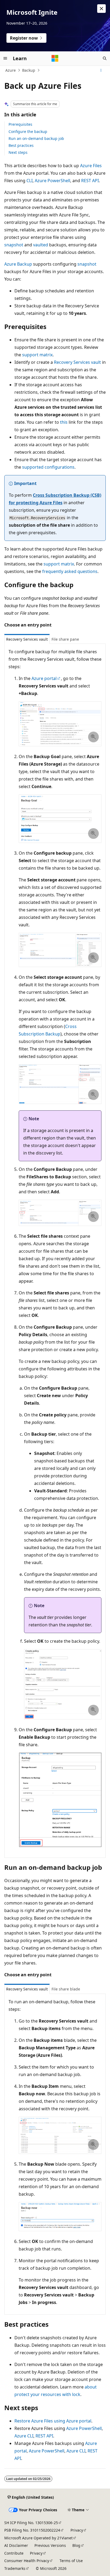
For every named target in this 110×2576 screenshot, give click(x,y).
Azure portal (44, 678)
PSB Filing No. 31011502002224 (32, 2530)
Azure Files (91, 166)
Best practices (21, 145)
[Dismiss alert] (101, 9)
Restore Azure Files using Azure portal (53, 2421)
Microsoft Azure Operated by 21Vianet (38, 2538)
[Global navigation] (5, 58)
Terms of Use (71, 2561)
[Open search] (105, 58)
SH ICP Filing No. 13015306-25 (31, 2523)
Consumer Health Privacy (27, 2561)
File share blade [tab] (66, 1989)
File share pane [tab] (65, 639)
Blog (76, 2545)
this (64, 422)
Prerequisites (20, 124)
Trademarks (15, 2568)
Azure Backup (18, 264)
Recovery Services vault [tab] (27, 639)
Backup (29, 70)
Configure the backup (28, 131)
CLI (30, 181)
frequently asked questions (70, 571)
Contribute (14, 2553)
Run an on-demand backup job (36, 138)
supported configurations (48, 467)
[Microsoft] (55, 58)
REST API (90, 181)
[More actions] (101, 70)
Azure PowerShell (52, 181)
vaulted (41, 245)
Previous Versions (50, 2545)
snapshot (14, 245)
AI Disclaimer (16, 2545)
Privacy (77, 2530)
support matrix (37, 355)
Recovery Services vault (77, 362)
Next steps (18, 152)
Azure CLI (24, 2436)
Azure (11, 70)
